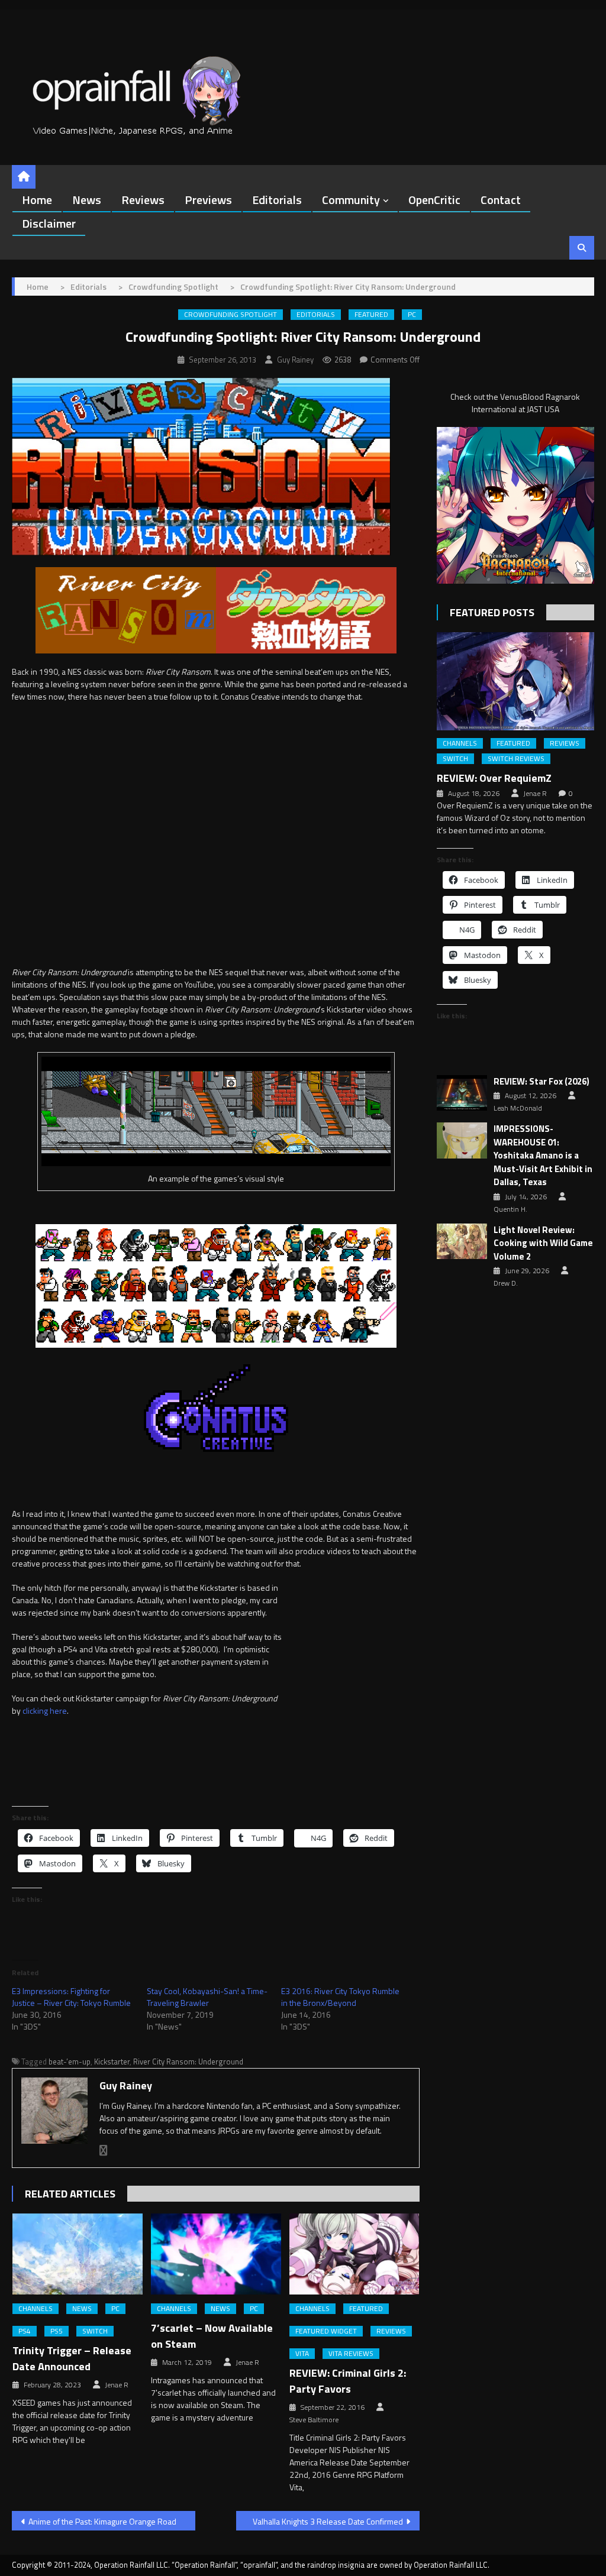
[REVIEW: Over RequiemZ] (515, 681)
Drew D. (506, 1283)
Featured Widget (326, 2331)
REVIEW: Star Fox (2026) (541, 1082)
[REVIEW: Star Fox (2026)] (462, 1093)
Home (37, 200)
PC (412, 315)
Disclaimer (49, 223)
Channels (36, 2309)
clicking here (45, 1711)
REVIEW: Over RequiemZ (494, 778)
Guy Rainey (295, 360)
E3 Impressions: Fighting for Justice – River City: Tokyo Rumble (71, 1997)
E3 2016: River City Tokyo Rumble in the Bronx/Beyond (340, 1997)
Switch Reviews (516, 759)
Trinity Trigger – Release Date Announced (72, 2358)
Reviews (143, 200)
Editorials (277, 200)
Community (351, 200)
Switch (95, 2331)
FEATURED (371, 315)
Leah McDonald (518, 1108)
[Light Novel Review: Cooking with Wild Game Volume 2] (462, 1242)
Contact (501, 200)
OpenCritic (434, 200)
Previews (208, 200)
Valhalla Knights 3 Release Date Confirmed (328, 2521)
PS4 (25, 2331)
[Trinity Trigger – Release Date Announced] (78, 2254)
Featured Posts (492, 612)
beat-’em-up (70, 2062)
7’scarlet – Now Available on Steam (212, 2336)
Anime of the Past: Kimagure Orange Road (102, 2521)
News (87, 200)
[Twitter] (104, 2151)
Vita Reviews (351, 2354)
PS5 (57, 2331)
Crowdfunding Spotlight (231, 315)
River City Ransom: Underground (188, 2062)
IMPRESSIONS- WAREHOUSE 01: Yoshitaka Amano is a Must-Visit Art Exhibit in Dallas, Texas (543, 1156)
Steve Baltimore (314, 2420)
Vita (302, 2354)
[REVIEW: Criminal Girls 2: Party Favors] (354, 2254)
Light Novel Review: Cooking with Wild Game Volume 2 (543, 1243)
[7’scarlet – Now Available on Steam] (216, 2254)
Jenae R (117, 2385)
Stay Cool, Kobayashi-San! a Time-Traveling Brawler (207, 1997)
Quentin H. (510, 1209)
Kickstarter (112, 2062)
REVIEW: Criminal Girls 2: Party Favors (348, 2381)
